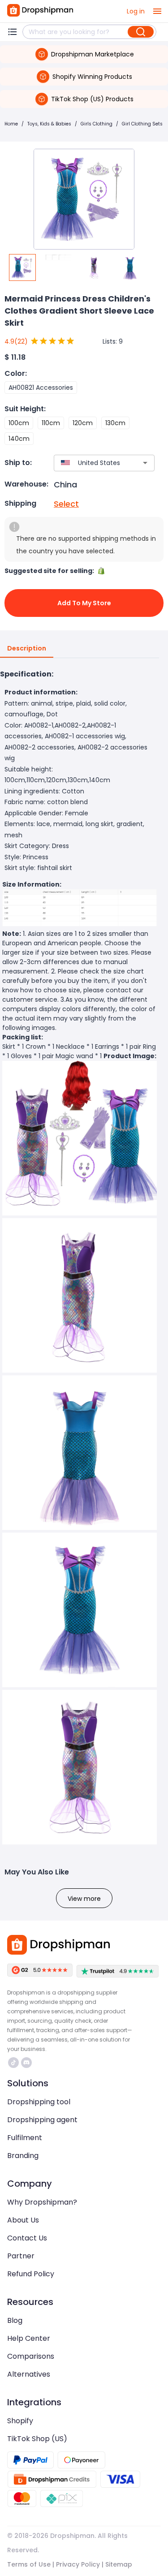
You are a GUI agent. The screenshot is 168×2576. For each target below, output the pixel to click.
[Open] (145, 463)
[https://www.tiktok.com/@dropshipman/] (13, 2063)
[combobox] (91, 463)
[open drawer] (157, 11)
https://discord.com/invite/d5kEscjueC (28, 2063)
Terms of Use (29, 2564)
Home (11, 124)
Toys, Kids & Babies (49, 124)
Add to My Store (84, 603)
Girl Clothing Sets (142, 124)
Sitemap (119, 2564)
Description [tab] (27, 648)
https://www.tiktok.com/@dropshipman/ (15, 2063)
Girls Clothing (97, 124)
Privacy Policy (78, 2564)
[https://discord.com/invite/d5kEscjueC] (26, 2063)
